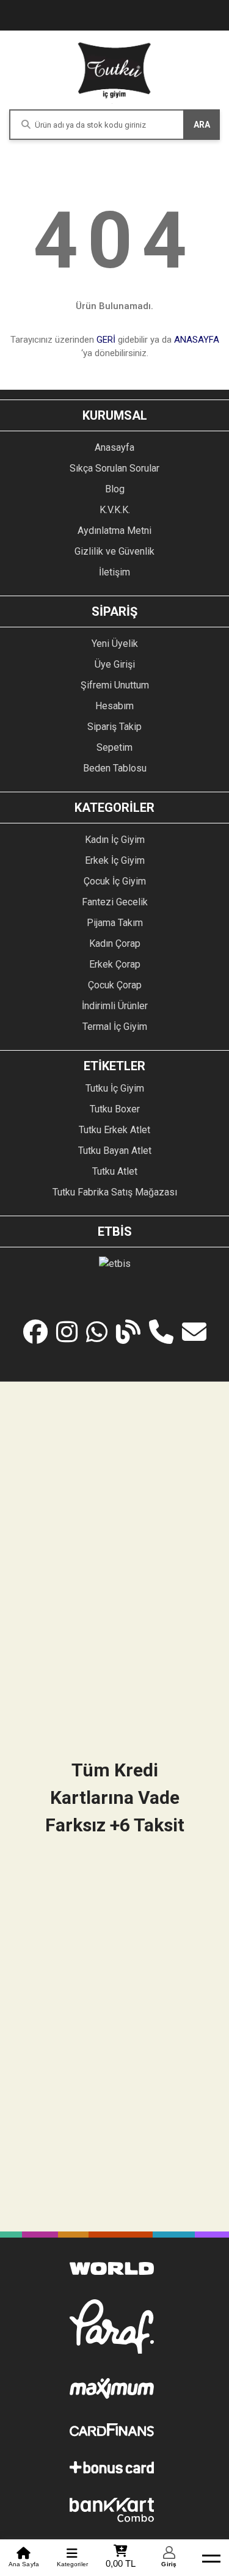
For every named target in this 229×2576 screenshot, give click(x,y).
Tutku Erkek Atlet (114, 1130)
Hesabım (114, 706)
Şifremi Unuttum (115, 685)
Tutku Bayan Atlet (115, 1151)
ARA (202, 125)
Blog (115, 489)
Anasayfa (114, 447)
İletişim (114, 572)
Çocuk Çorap (115, 985)
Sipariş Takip (114, 727)
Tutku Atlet (115, 1171)
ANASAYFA (197, 340)
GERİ (106, 340)
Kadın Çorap (115, 943)
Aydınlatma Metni (114, 531)
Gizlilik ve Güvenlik (114, 551)
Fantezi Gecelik (115, 902)
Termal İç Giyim (115, 1027)
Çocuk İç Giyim (115, 881)
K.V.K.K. (115, 510)
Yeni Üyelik (115, 644)
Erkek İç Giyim (115, 860)
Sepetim (114, 747)
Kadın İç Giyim (115, 840)
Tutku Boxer (115, 1109)
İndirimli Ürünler (115, 1006)
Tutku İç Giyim (115, 1088)
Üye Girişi (115, 664)
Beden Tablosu (115, 768)
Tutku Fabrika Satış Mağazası (115, 1192)
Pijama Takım (115, 923)
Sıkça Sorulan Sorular (114, 468)
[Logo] (115, 70)
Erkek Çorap (115, 964)
